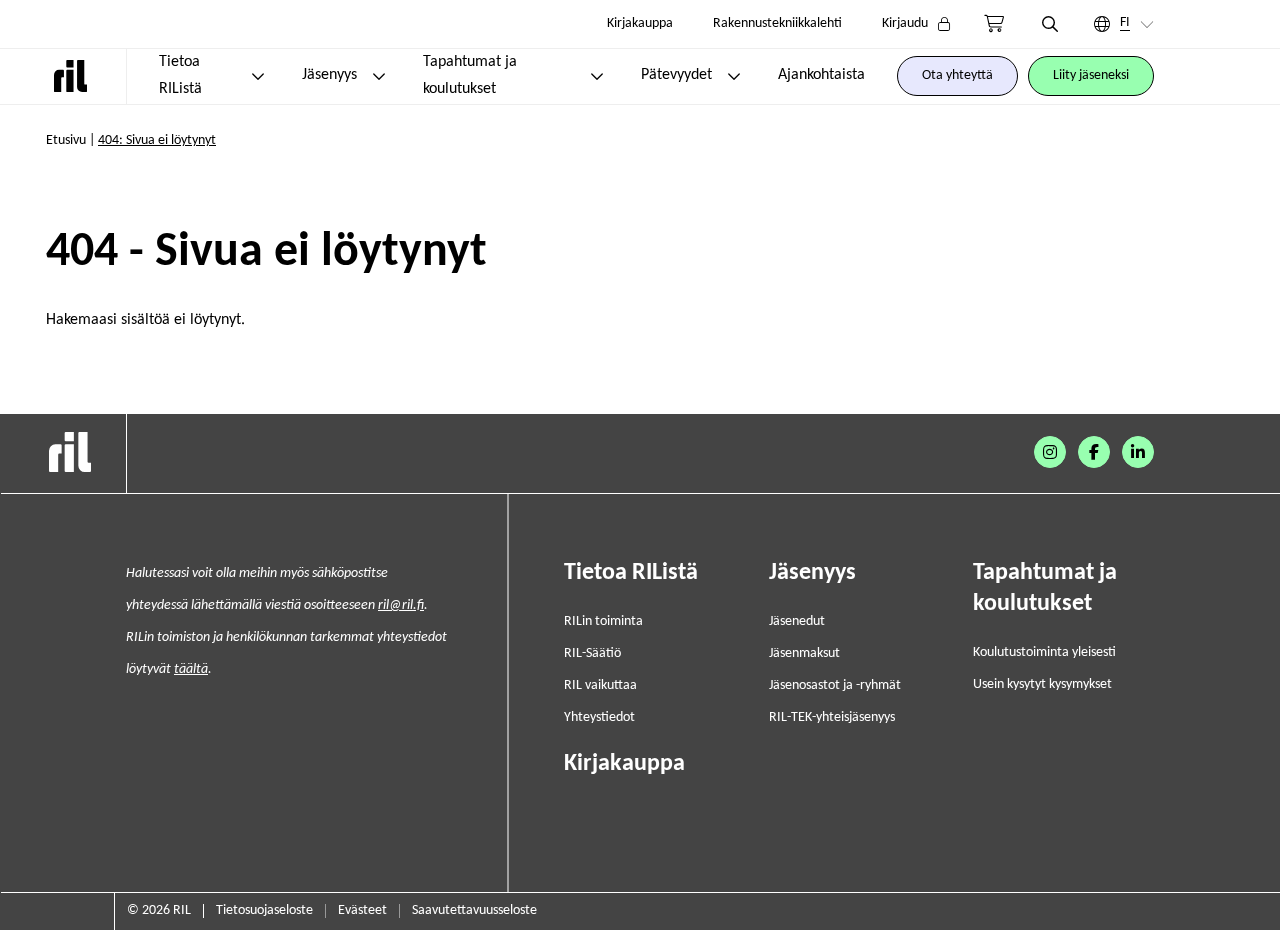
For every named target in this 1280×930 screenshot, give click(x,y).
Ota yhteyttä (957, 75)
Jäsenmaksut (804, 653)
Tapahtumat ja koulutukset (470, 75)
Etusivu (66, 140)
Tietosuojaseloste (264, 910)
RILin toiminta (603, 621)
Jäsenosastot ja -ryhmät (835, 685)
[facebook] (1094, 452)
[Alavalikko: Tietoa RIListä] (258, 76)
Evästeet (362, 910)
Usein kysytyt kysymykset (1042, 684)
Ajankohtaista (821, 75)
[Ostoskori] (994, 24)
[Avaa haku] (1050, 24)
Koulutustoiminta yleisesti (1044, 652)
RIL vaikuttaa (600, 685)
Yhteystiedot (599, 717)
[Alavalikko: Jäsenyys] (379, 76)
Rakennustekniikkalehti (777, 23)
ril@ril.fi (401, 605)
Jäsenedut (797, 621)
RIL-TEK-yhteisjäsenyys (832, 717)
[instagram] (1050, 452)
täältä (191, 669)
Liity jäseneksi (1091, 75)
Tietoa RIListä (180, 75)
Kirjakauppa (640, 23)
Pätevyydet (676, 75)
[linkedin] (1138, 452)
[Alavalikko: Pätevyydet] (734, 76)
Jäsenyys (329, 75)
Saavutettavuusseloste (474, 910)
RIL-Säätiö (592, 653)
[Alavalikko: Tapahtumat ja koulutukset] (597, 76)
